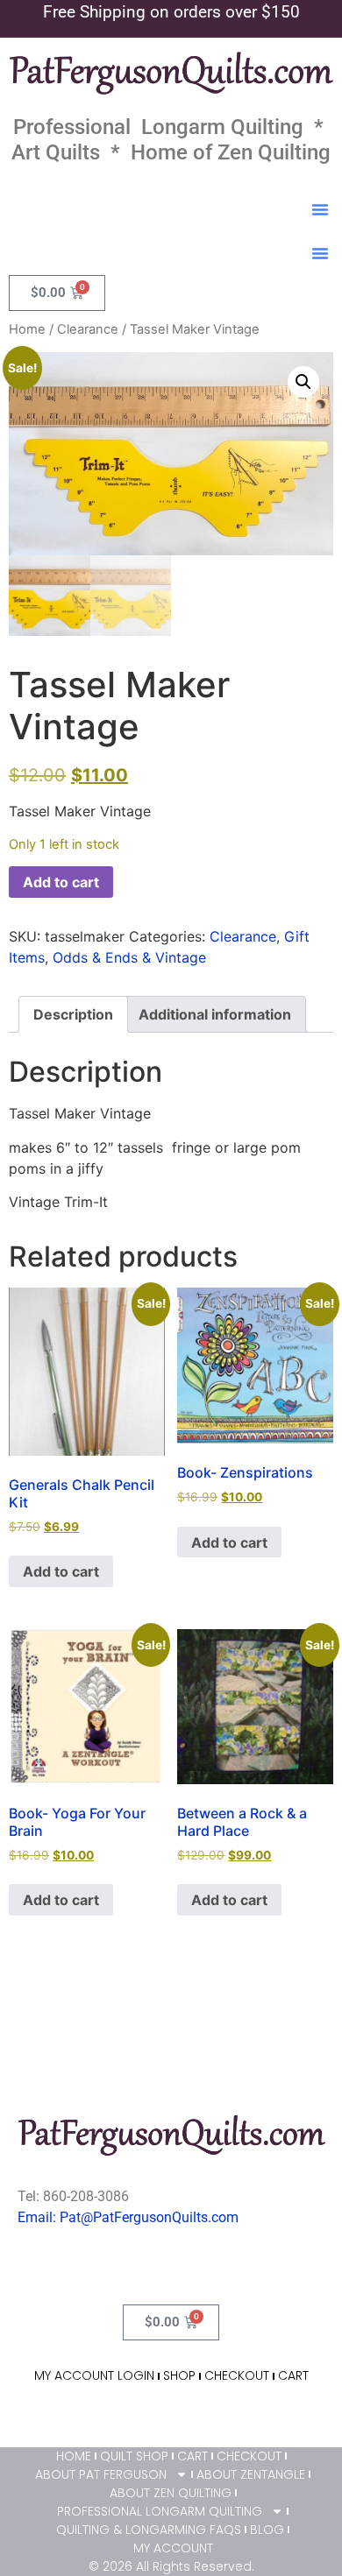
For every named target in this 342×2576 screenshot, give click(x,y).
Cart (293, 2375)
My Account (173, 2548)
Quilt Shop (134, 2456)
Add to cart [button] (61, 1571)
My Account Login (94, 2375)
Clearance (88, 329)
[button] (320, 209)
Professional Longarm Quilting (160, 2511)
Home (27, 329)
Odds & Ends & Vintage (129, 957)
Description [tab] (73, 1014)
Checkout (237, 2375)
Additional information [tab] (215, 1014)
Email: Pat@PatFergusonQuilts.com (128, 2217)
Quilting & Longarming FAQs (149, 2530)
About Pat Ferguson (101, 2474)
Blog (267, 2530)
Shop (179, 2375)
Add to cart (61, 882)
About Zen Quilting (171, 2493)
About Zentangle (251, 2474)
